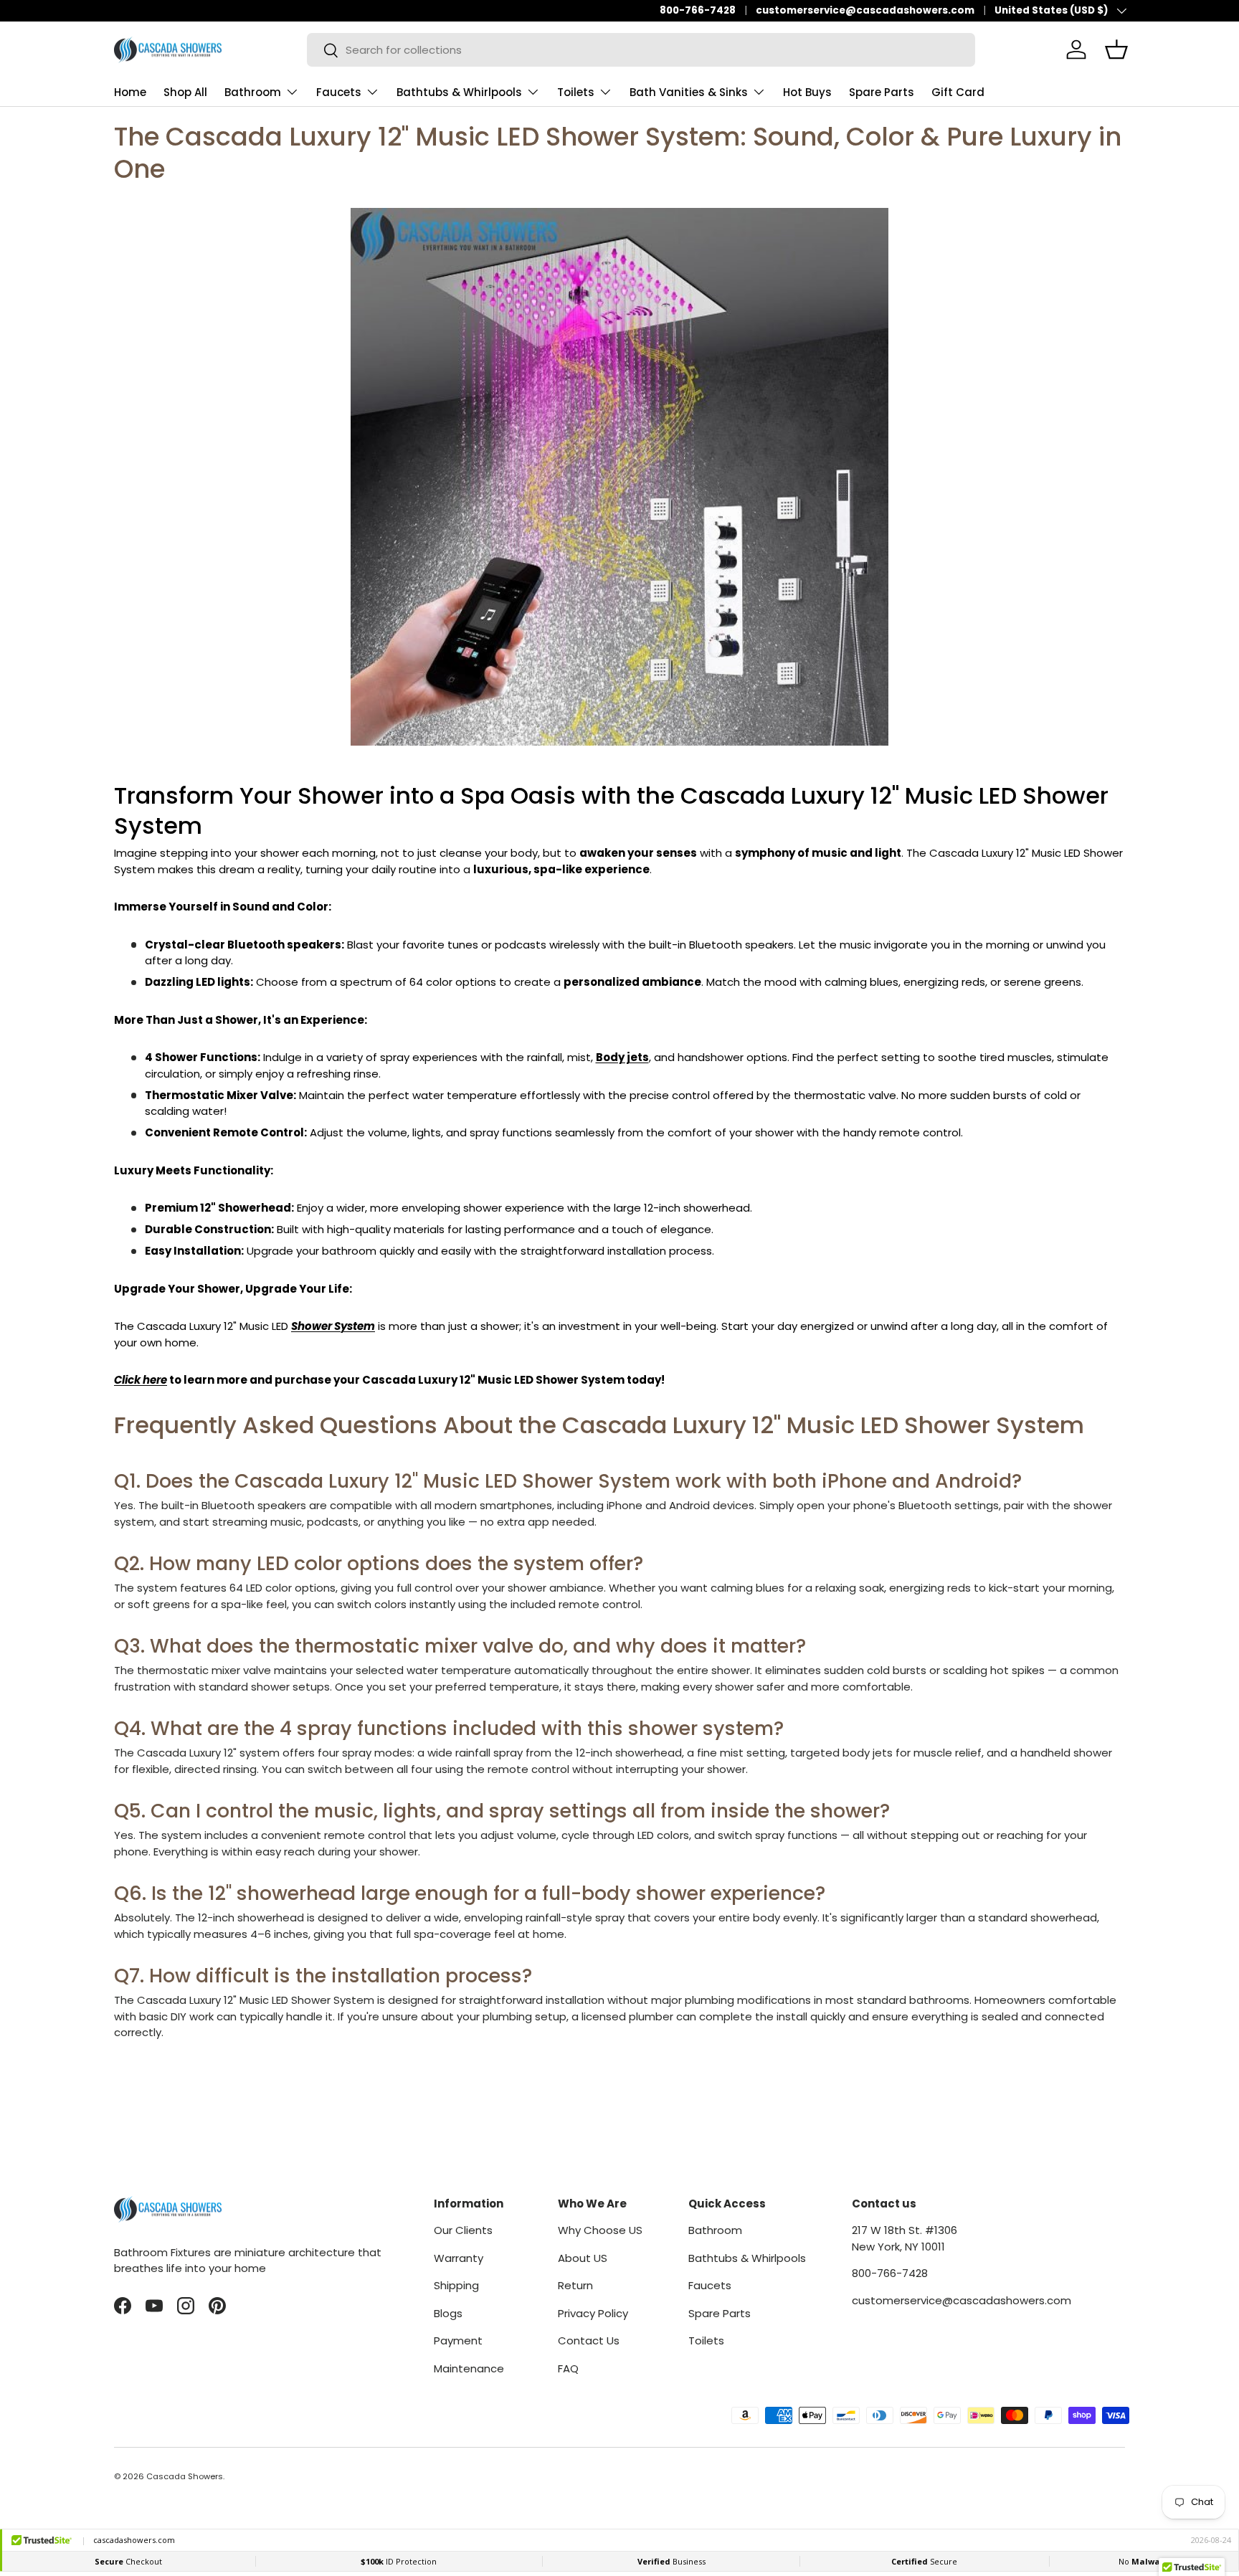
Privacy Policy (593, 2313)
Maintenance (469, 2368)
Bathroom (253, 92)
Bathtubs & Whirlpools (459, 92)
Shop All (185, 92)
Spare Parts (882, 92)
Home (130, 92)
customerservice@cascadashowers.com (865, 10)
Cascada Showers (185, 2476)
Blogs (448, 2313)
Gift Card (958, 92)
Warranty (459, 2258)
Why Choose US (600, 2230)
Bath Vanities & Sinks (689, 92)
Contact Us (589, 2340)
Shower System (333, 1326)
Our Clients (463, 2230)
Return (575, 2285)
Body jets (622, 1057)
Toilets (576, 92)
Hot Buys (807, 92)
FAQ (568, 2368)
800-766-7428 (698, 10)
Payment (458, 2340)
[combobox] (641, 50)
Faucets (339, 92)
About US (583, 2258)
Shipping (456, 2285)
